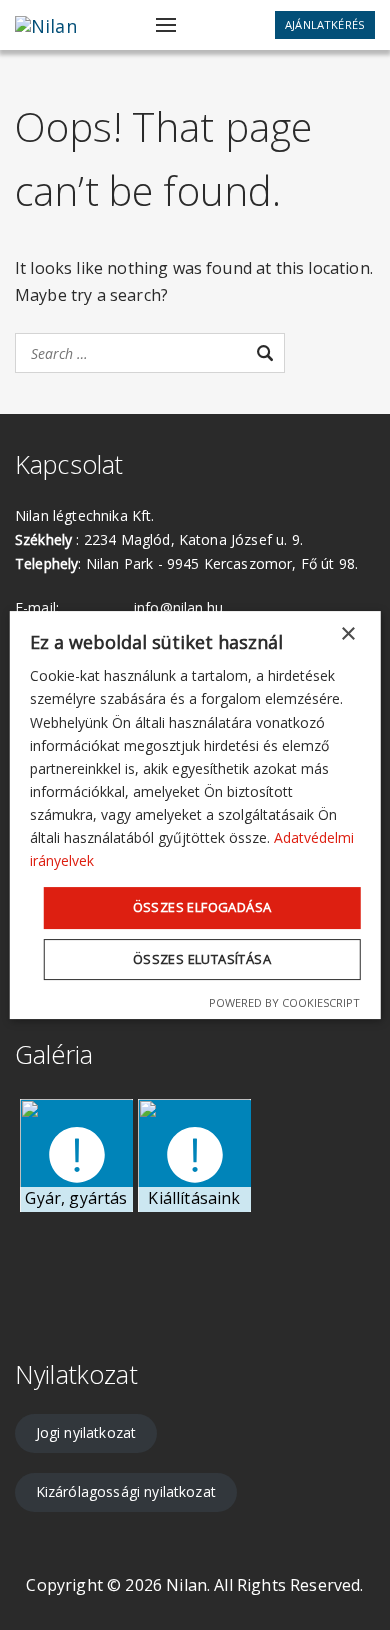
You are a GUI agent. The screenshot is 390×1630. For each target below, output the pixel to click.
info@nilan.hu (178, 607)
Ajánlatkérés (325, 24)
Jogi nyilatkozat (86, 1432)
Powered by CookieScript (284, 1002)
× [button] (347, 634)
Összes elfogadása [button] (202, 907)
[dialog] (195, 815)
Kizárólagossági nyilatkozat (126, 1491)
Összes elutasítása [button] (202, 959)
